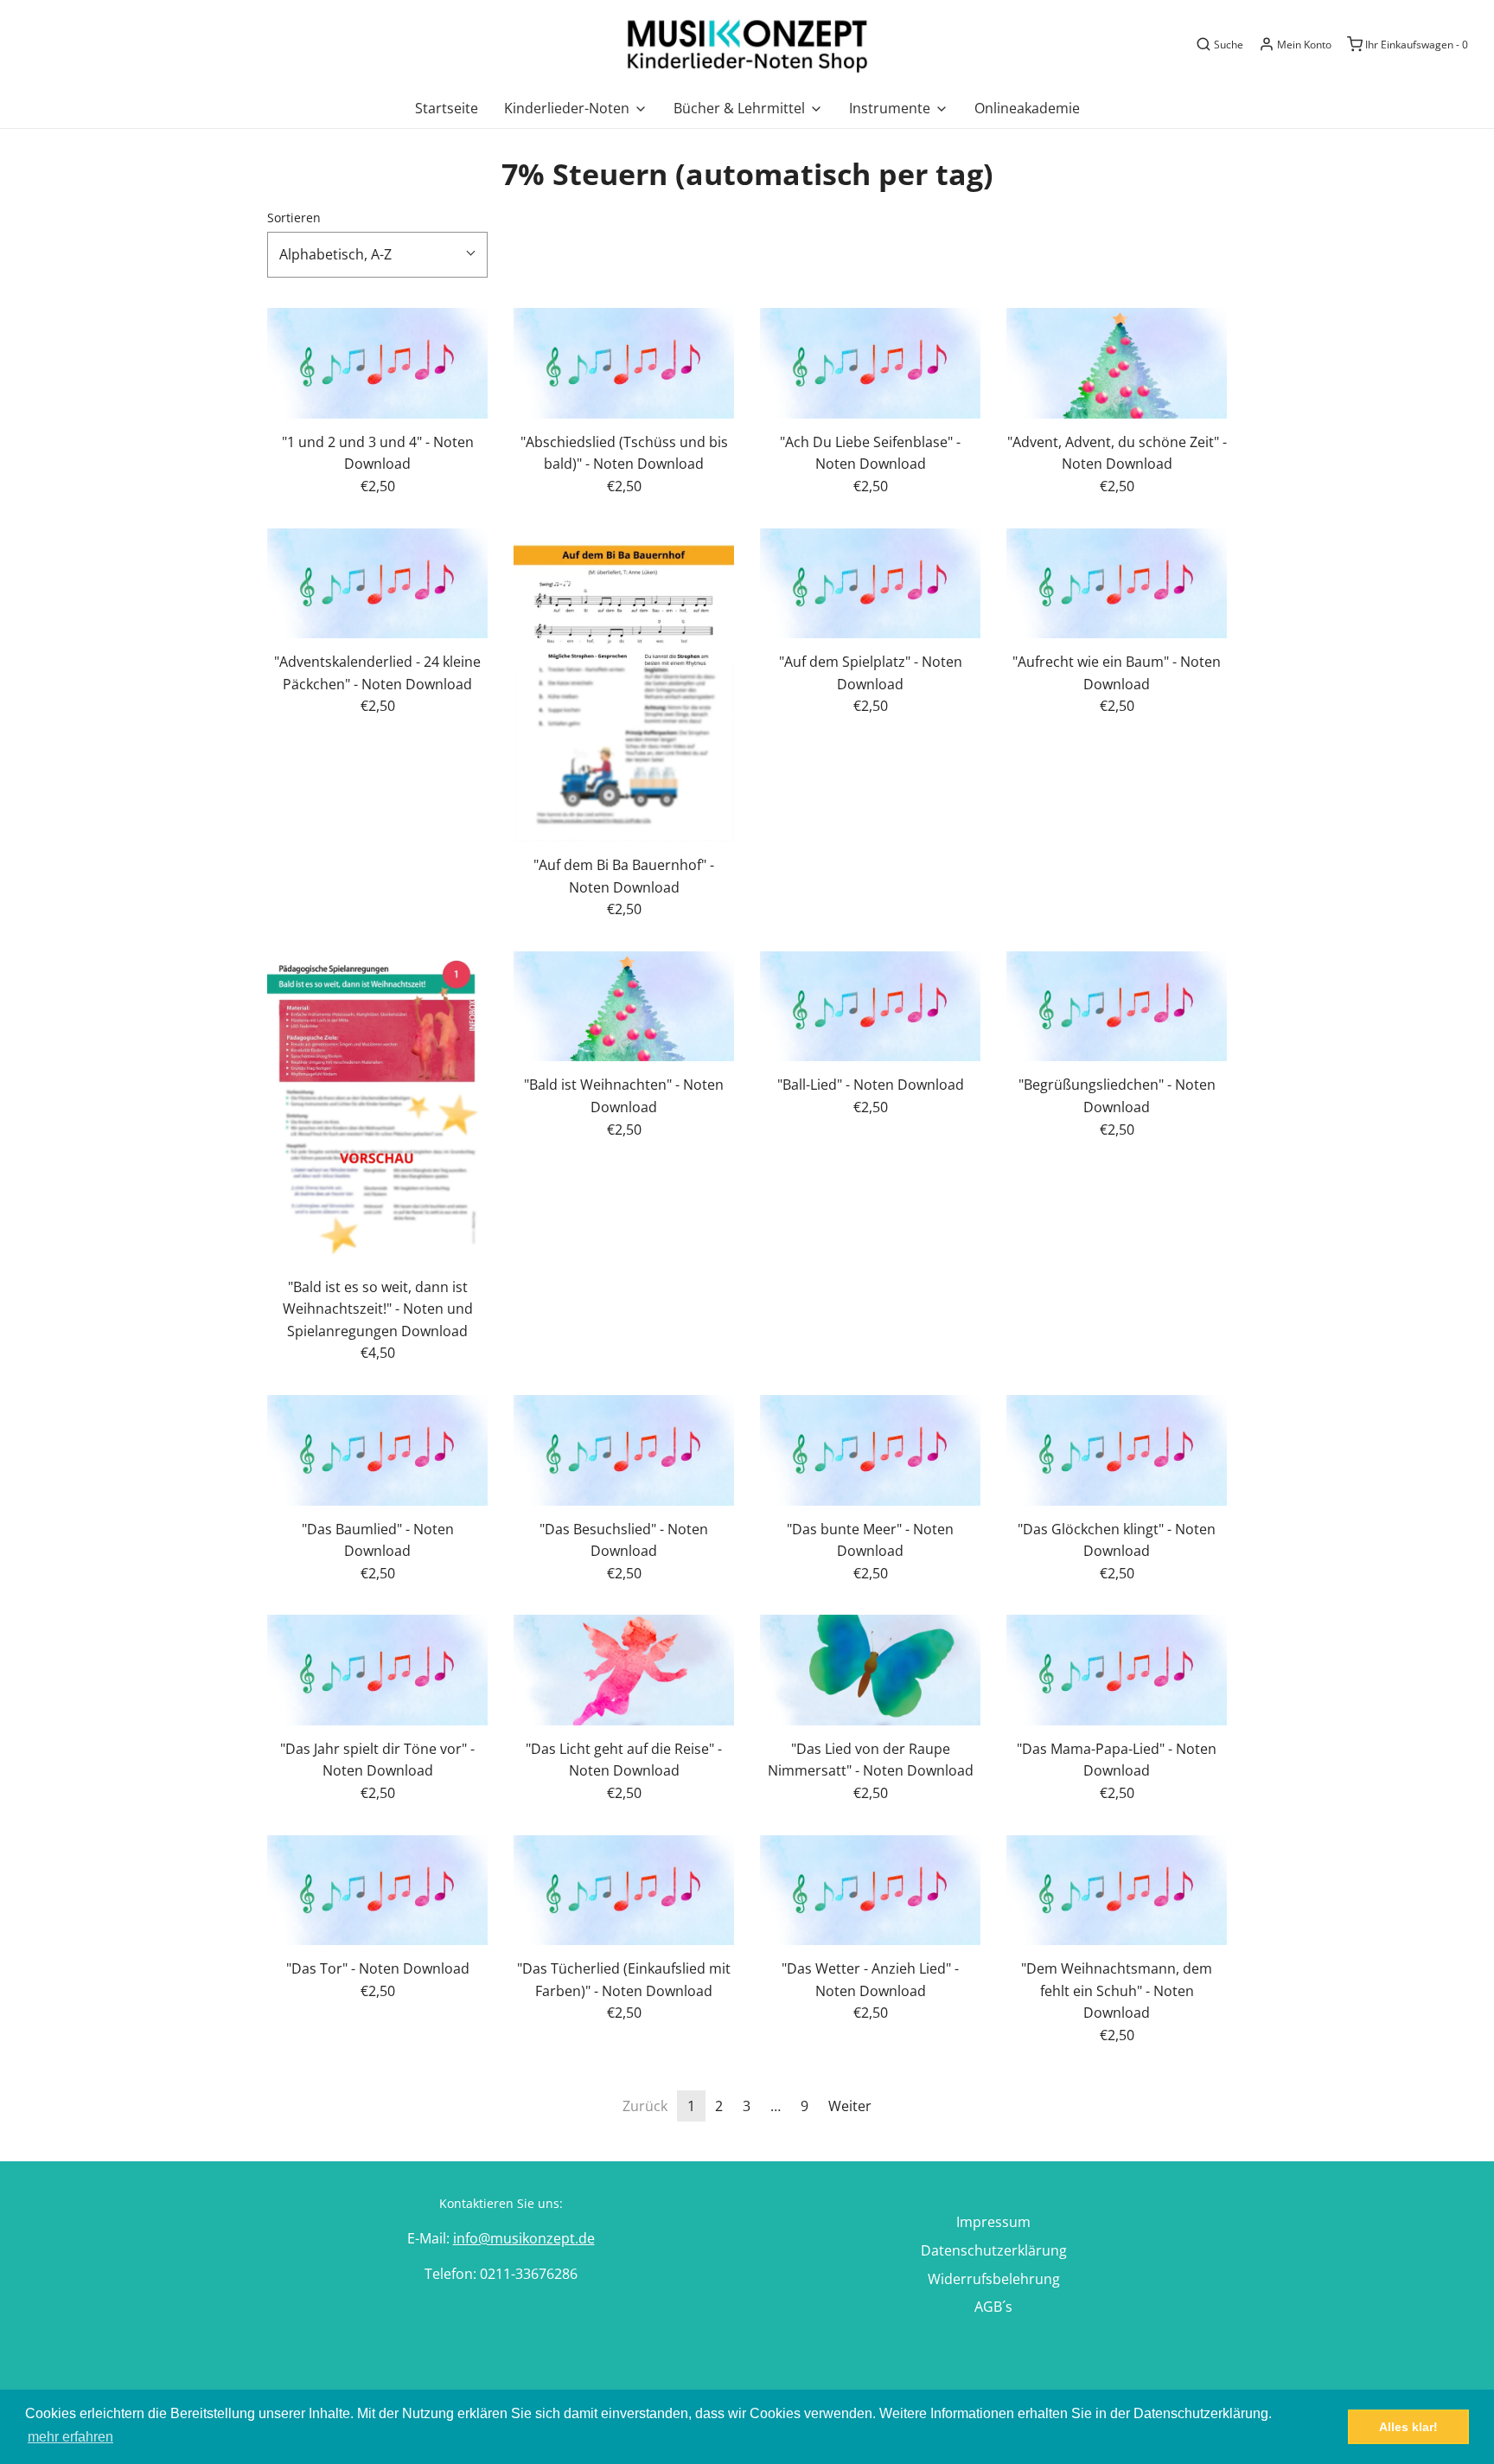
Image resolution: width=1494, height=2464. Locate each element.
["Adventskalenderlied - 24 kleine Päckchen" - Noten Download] (377, 584)
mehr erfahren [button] (70, 2437)
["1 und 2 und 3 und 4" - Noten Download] (377, 363)
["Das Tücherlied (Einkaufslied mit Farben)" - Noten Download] (624, 1891)
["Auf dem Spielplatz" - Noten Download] (870, 584)
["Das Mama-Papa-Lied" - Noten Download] (1117, 1670)
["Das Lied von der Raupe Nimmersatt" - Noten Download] (870, 1670)
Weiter (850, 2106)
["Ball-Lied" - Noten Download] (870, 1007)
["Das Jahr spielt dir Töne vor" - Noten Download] (377, 1670)
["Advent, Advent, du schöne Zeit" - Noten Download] (1117, 363)
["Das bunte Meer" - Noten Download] (870, 1450)
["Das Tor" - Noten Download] (377, 1891)
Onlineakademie (1027, 108)
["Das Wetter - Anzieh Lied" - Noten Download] (870, 1891)
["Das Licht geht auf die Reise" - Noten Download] (624, 1670)
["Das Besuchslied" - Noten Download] (624, 1450)
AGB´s (993, 2307)
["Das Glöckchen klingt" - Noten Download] (1117, 1450)
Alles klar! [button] (1408, 2427)
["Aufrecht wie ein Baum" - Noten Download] (1117, 584)
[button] (377, 255)
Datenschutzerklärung (994, 2250)
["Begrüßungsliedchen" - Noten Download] (1117, 1007)
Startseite (447, 108)
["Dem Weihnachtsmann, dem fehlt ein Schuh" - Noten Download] (1117, 1891)
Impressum (993, 2222)
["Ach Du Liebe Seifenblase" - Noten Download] (870, 363)
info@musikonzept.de (524, 2238)
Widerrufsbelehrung (994, 2279)
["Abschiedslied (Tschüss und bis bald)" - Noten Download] (624, 363)
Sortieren (294, 218)
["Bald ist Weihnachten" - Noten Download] (624, 1007)
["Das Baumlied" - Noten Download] (377, 1450)
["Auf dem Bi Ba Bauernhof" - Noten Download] (624, 685)
